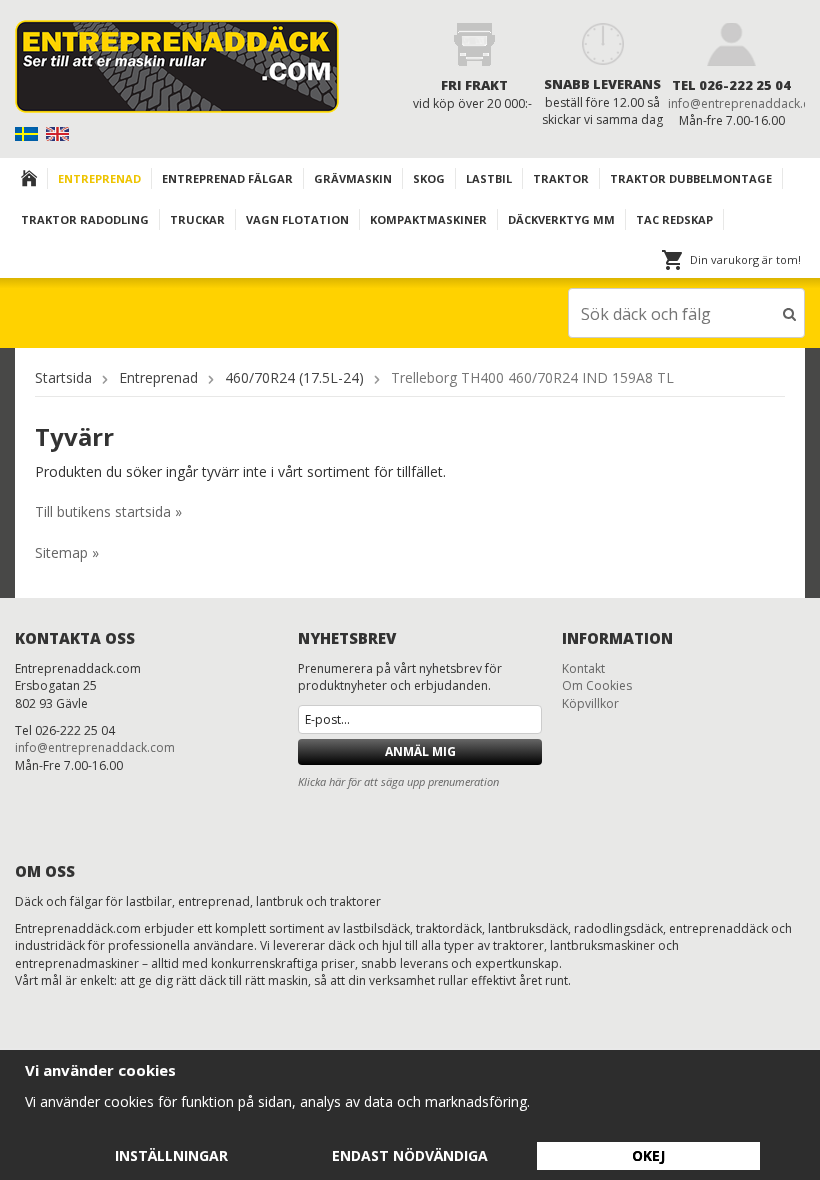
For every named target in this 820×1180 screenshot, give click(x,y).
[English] (59, 132)
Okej (648, 1155)
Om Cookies (597, 685)
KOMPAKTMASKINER (428, 219)
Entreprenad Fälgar (227, 178)
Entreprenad (99, 178)
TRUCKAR (197, 219)
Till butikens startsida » (108, 511)
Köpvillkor (590, 703)
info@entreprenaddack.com (95, 747)
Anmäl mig (420, 751)
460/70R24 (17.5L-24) (294, 377)
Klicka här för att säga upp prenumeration (398, 781)
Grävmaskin (353, 178)
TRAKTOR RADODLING (85, 219)
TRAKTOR (561, 178)
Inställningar (171, 1155)
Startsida (63, 377)
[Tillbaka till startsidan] (29, 178)
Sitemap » (67, 552)
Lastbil (489, 178)
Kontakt (583, 668)
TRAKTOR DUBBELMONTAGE (691, 178)
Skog (429, 178)
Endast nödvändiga (410, 1155)
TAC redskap (674, 219)
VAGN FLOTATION (297, 219)
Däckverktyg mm (561, 219)
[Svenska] (28, 132)
